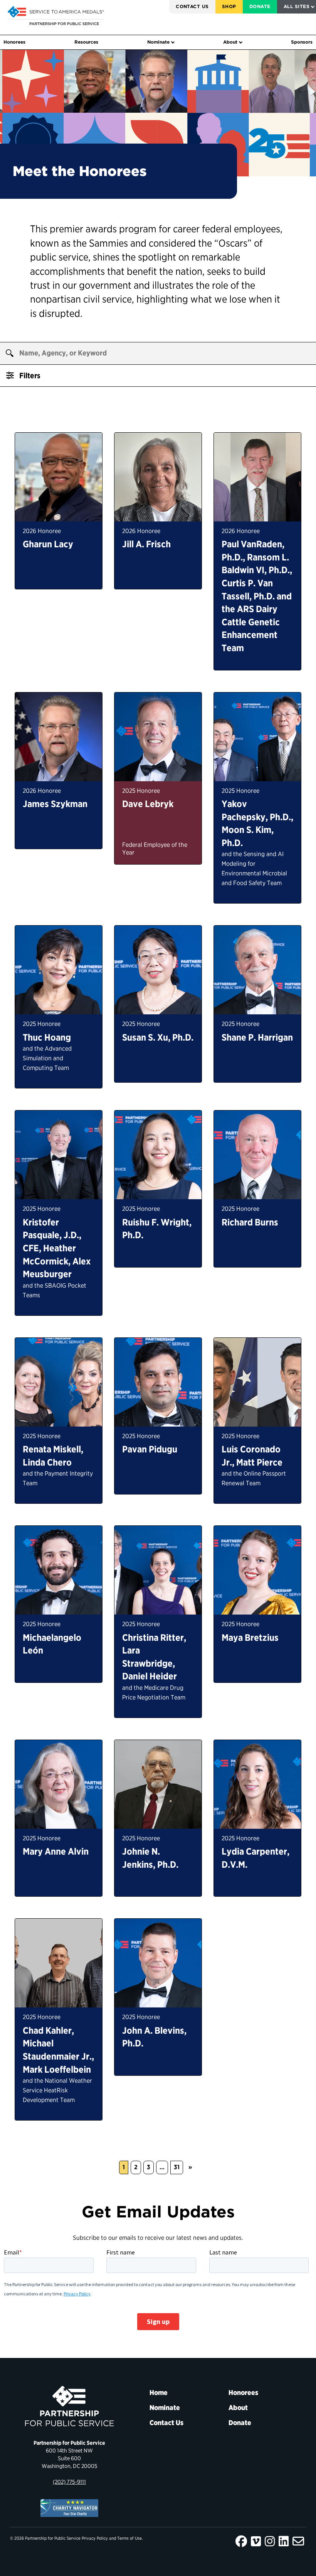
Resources (86, 42)
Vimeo (256, 2541)
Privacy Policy (95, 2538)
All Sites (297, 6)
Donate (260, 6)
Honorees (14, 42)
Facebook (241, 2541)
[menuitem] (192, 7)
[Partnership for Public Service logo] (69, 2406)
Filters (29, 376)
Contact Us (192, 6)
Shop (229, 6)
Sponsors (302, 42)
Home (159, 2392)
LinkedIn (284, 2541)
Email (298, 2541)
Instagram (270, 2541)
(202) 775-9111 (69, 2482)
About (230, 42)
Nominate (158, 42)
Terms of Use (129, 2538)
